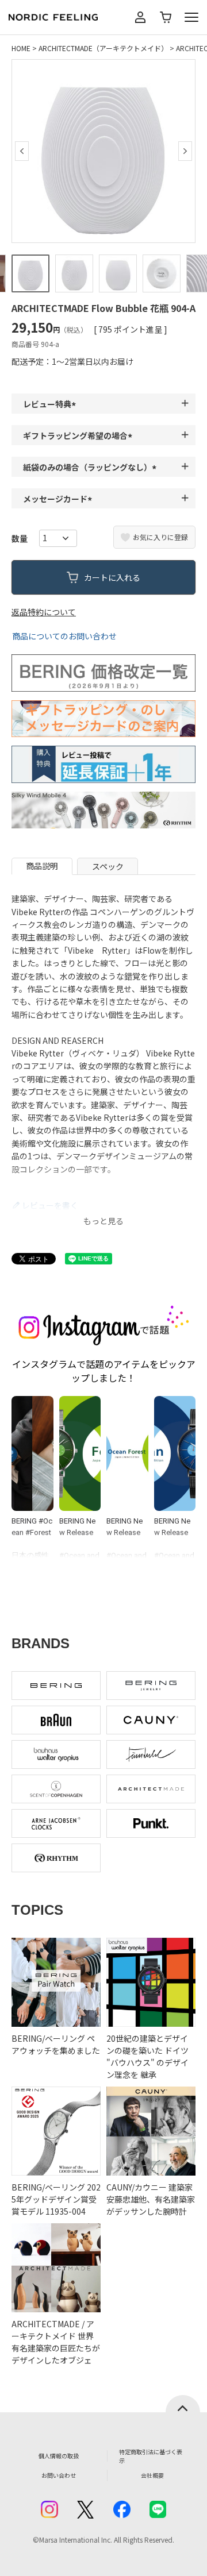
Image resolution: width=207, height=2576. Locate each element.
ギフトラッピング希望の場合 (79, 435)
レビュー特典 (51, 404)
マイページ (140, 17)
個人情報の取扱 (59, 2456)
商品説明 (42, 866)
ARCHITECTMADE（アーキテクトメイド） (103, 48)
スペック (108, 866)
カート (166, 17)
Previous (22, 151)
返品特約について (44, 612)
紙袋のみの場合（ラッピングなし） (91, 467)
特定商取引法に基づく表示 (151, 2456)
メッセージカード (59, 499)
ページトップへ (183, 2404)
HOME (21, 48)
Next (185, 151)
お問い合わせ (59, 2475)
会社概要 (152, 2475)
